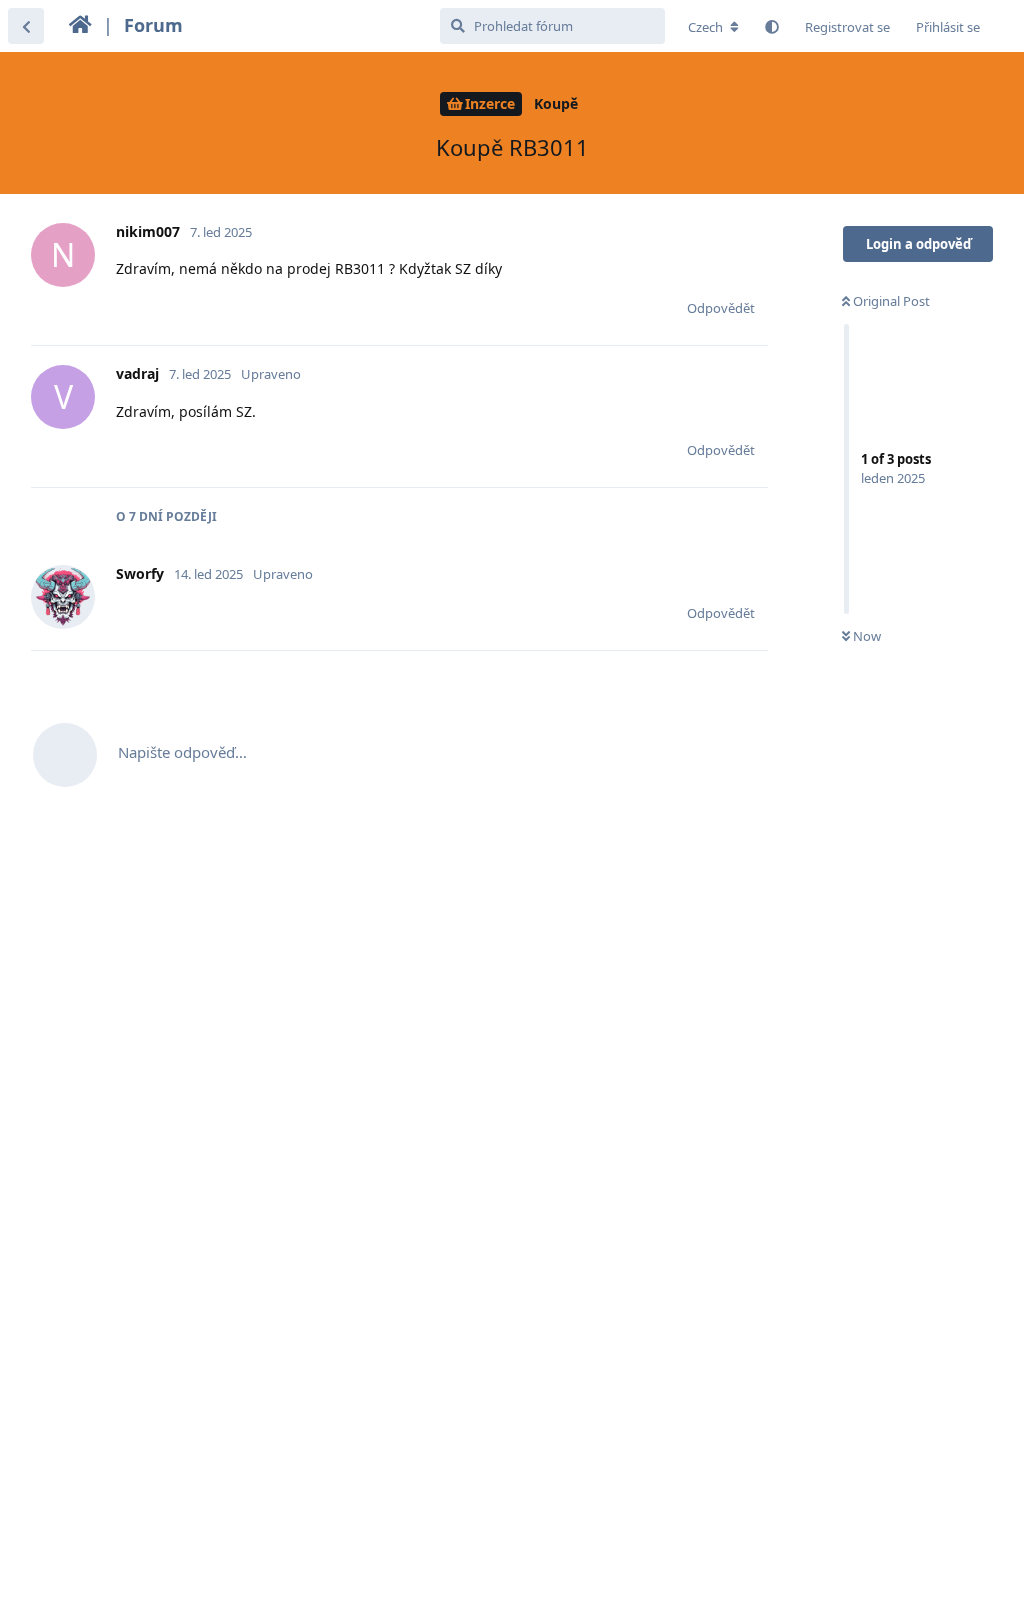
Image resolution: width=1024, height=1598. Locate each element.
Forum (153, 25)
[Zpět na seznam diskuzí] (26, 26)
